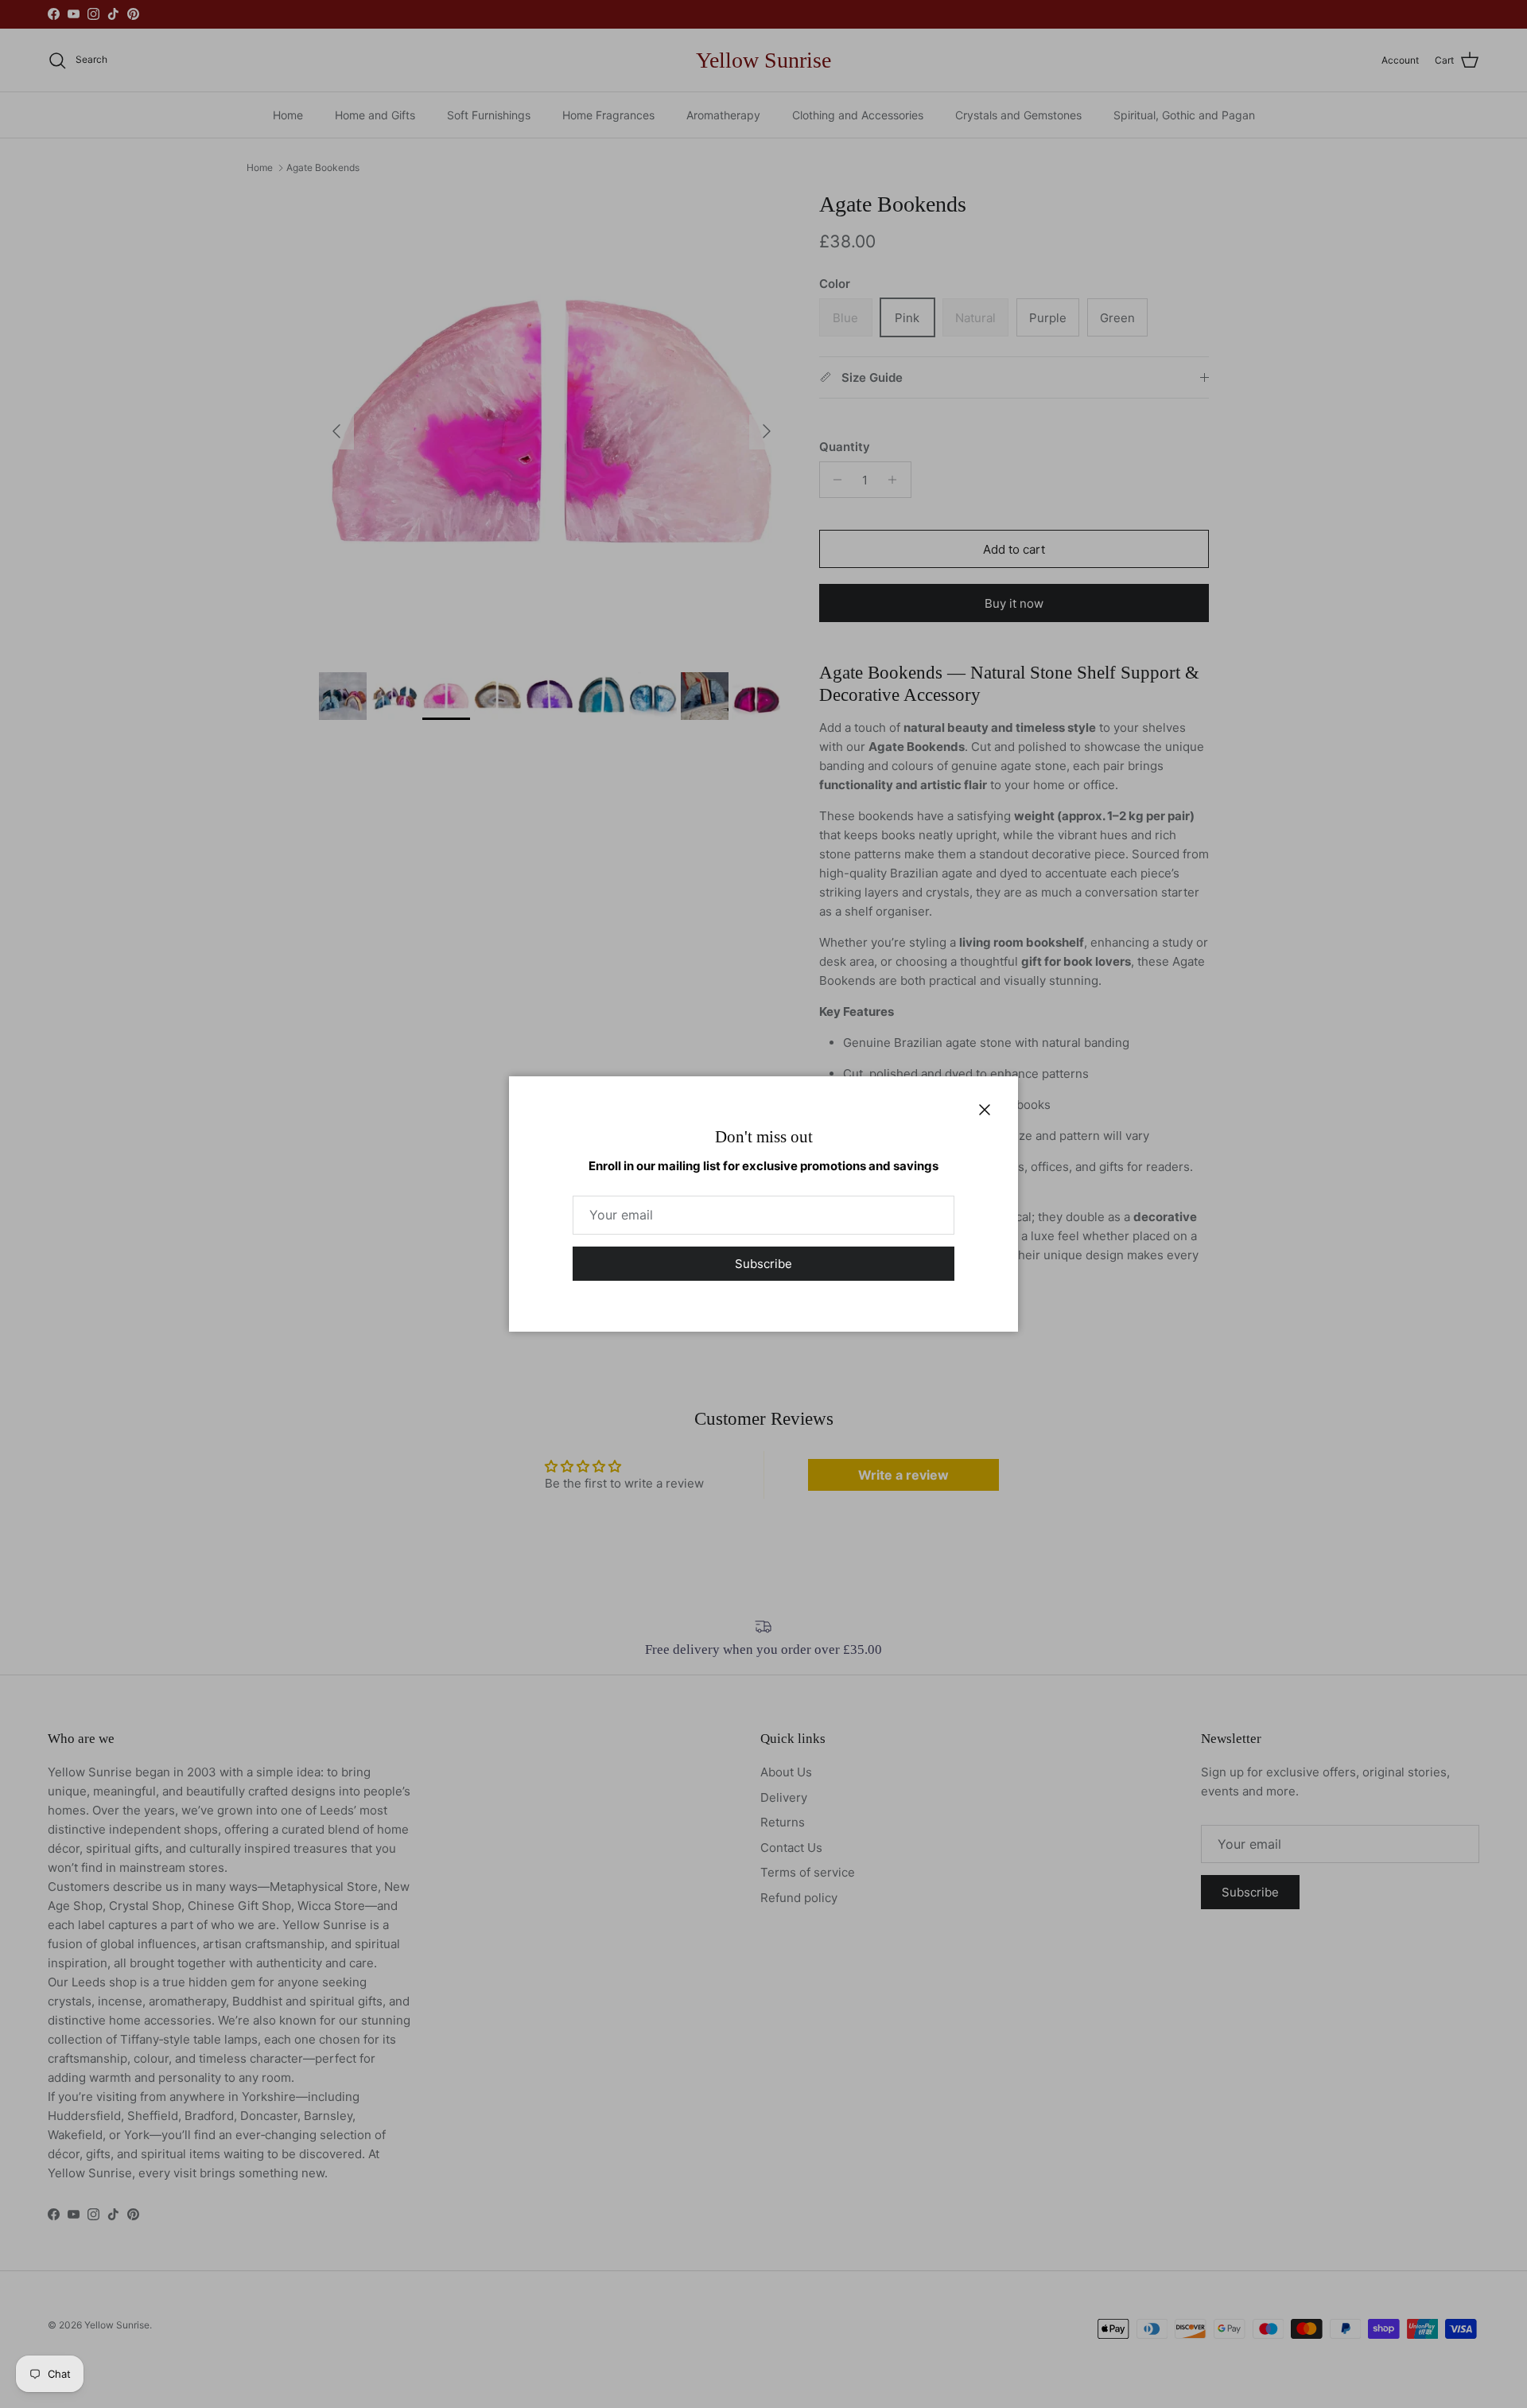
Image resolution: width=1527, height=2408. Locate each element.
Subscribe (763, 1264)
